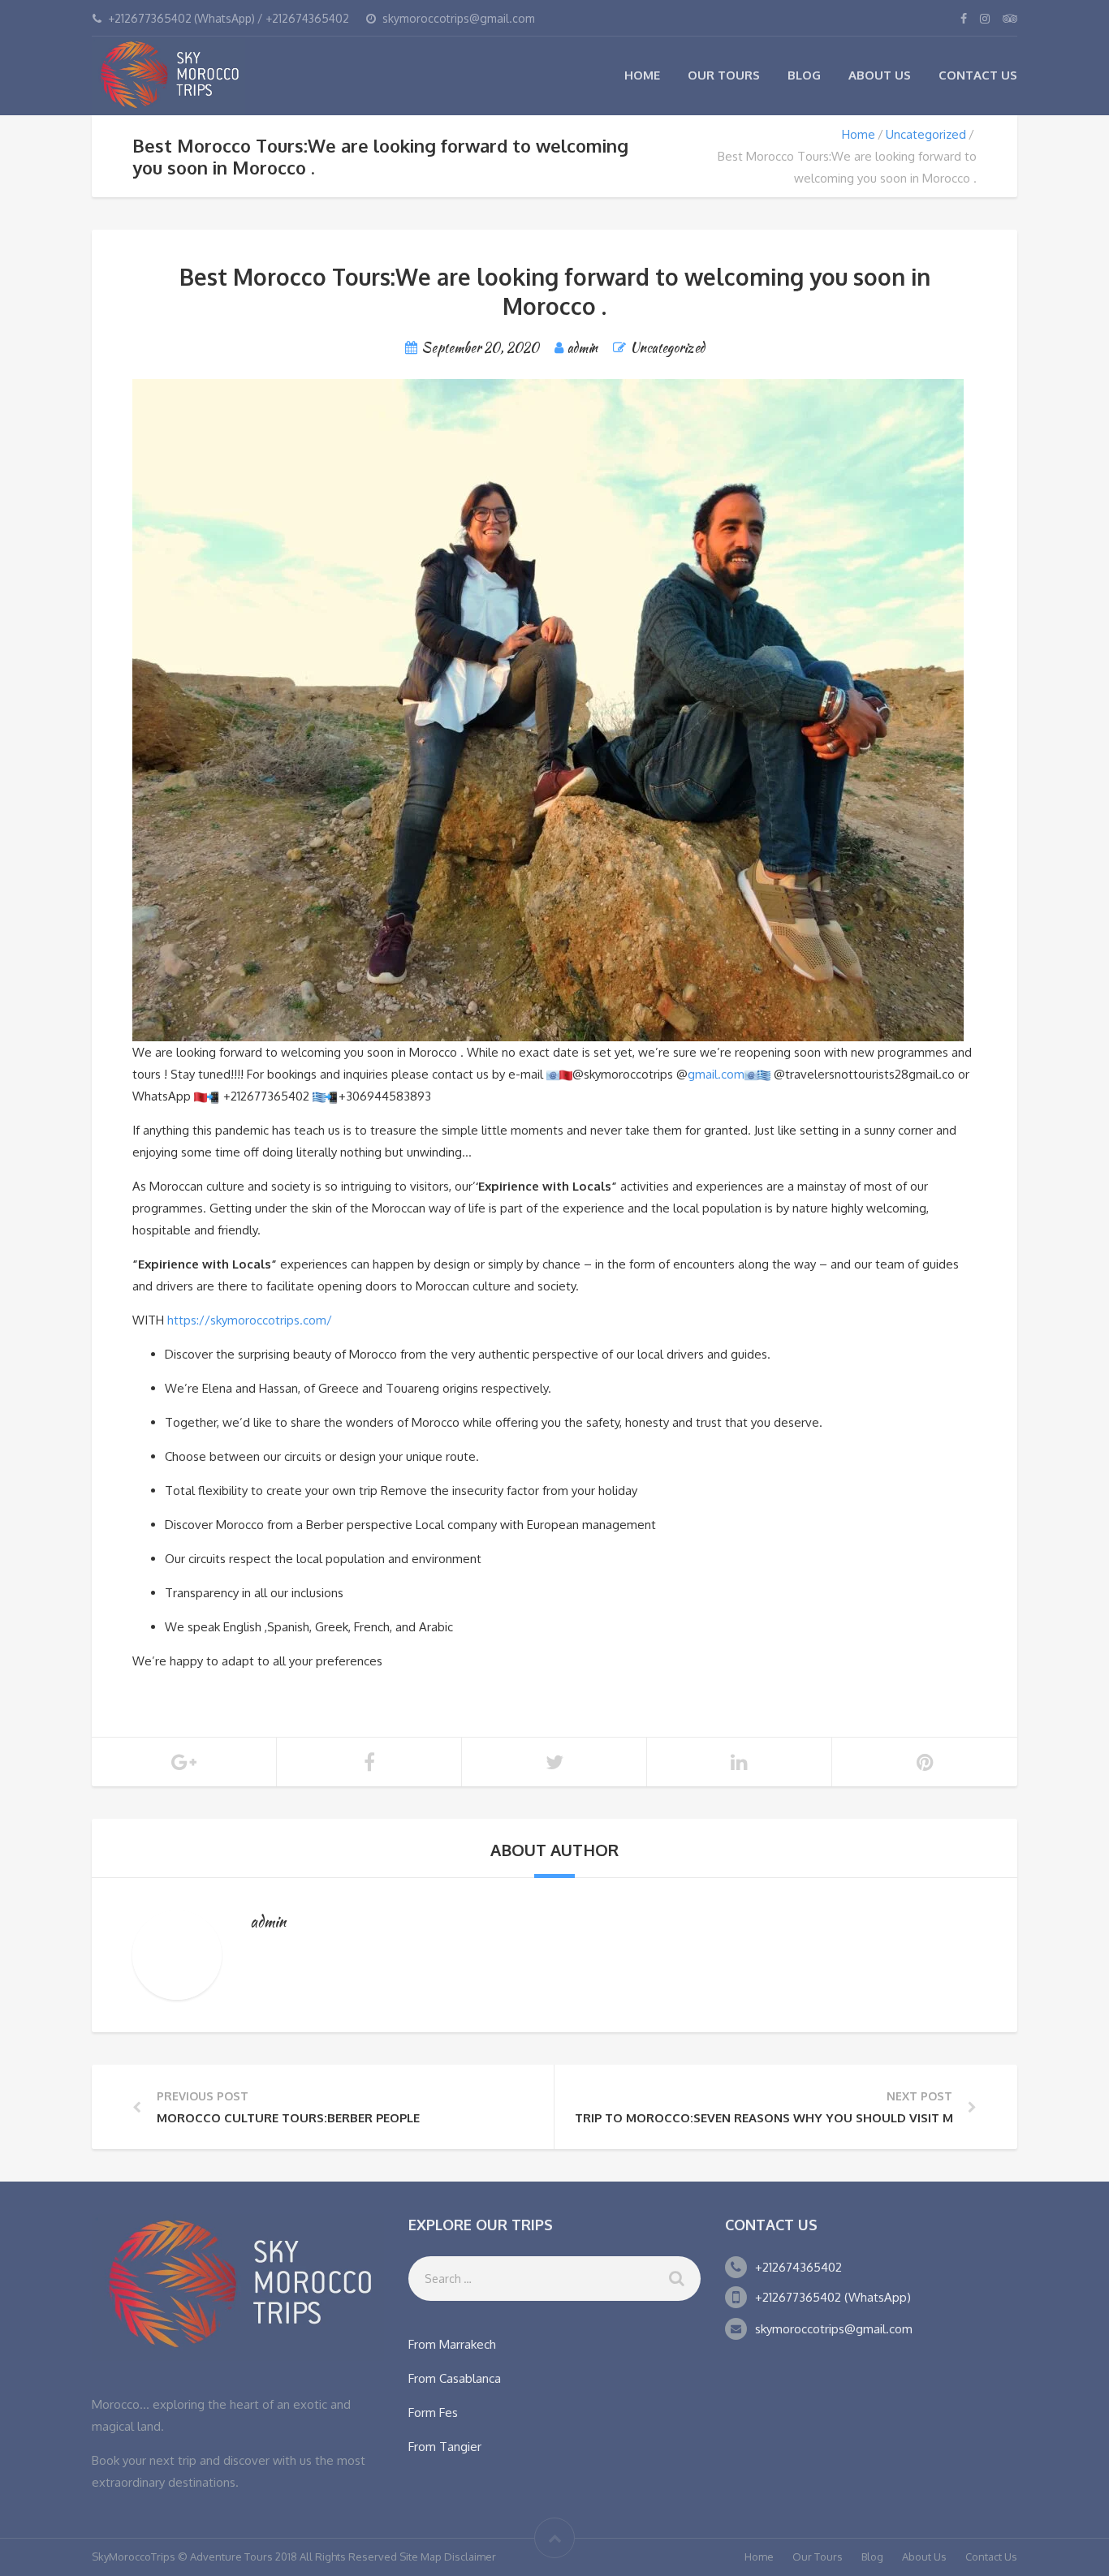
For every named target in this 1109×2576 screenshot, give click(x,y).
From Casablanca (455, 2378)
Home (642, 75)
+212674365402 (798, 2267)
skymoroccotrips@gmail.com (834, 2329)
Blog (804, 75)
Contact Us (978, 75)
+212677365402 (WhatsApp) (833, 2297)
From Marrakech (452, 2344)
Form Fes (433, 2412)
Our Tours (724, 75)
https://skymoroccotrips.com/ (250, 1320)
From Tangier (445, 2447)
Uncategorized (926, 134)
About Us (880, 75)
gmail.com (716, 1074)
